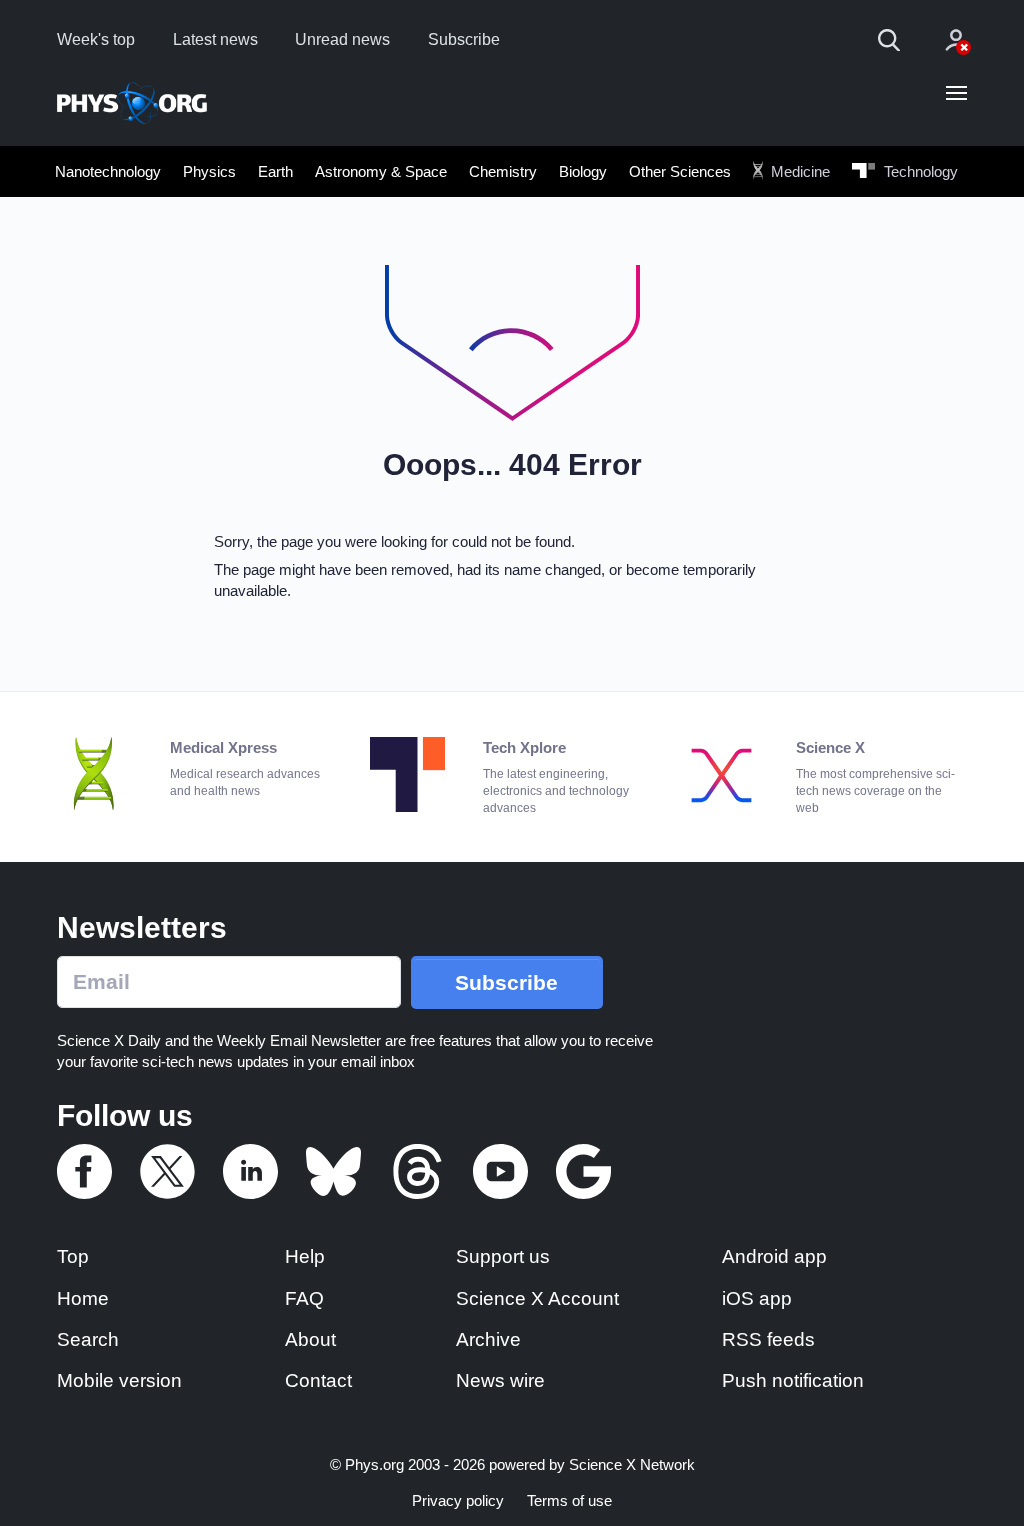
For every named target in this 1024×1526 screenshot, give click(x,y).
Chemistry (503, 171)
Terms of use (569, 1500)
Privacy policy (458, 1500)
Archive (488, 1339)
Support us (503, 1256)
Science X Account (537, 1298)
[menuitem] (108, 171)
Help (305, 1256)
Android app (774, 1256)
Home (83, 1298)
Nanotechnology (108, 171)
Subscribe (464, 39)
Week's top (96, 39)
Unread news (342, 39)
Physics (209, 171)
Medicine (798, 171)
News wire (500, 1380)
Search (88, 1339)
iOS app (757, 1298)
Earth (275, 171)
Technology (919, 171)
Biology (583, 171)
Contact (318, 1380)
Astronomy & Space (381, 171)
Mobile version (119, 1380)
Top (73, 1256)
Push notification (793, 1380)
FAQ (304, 1298)
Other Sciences (680, 171)
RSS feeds (768, 1339)
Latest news (215, 39)
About (310, 1339)
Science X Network (632, 1464)
